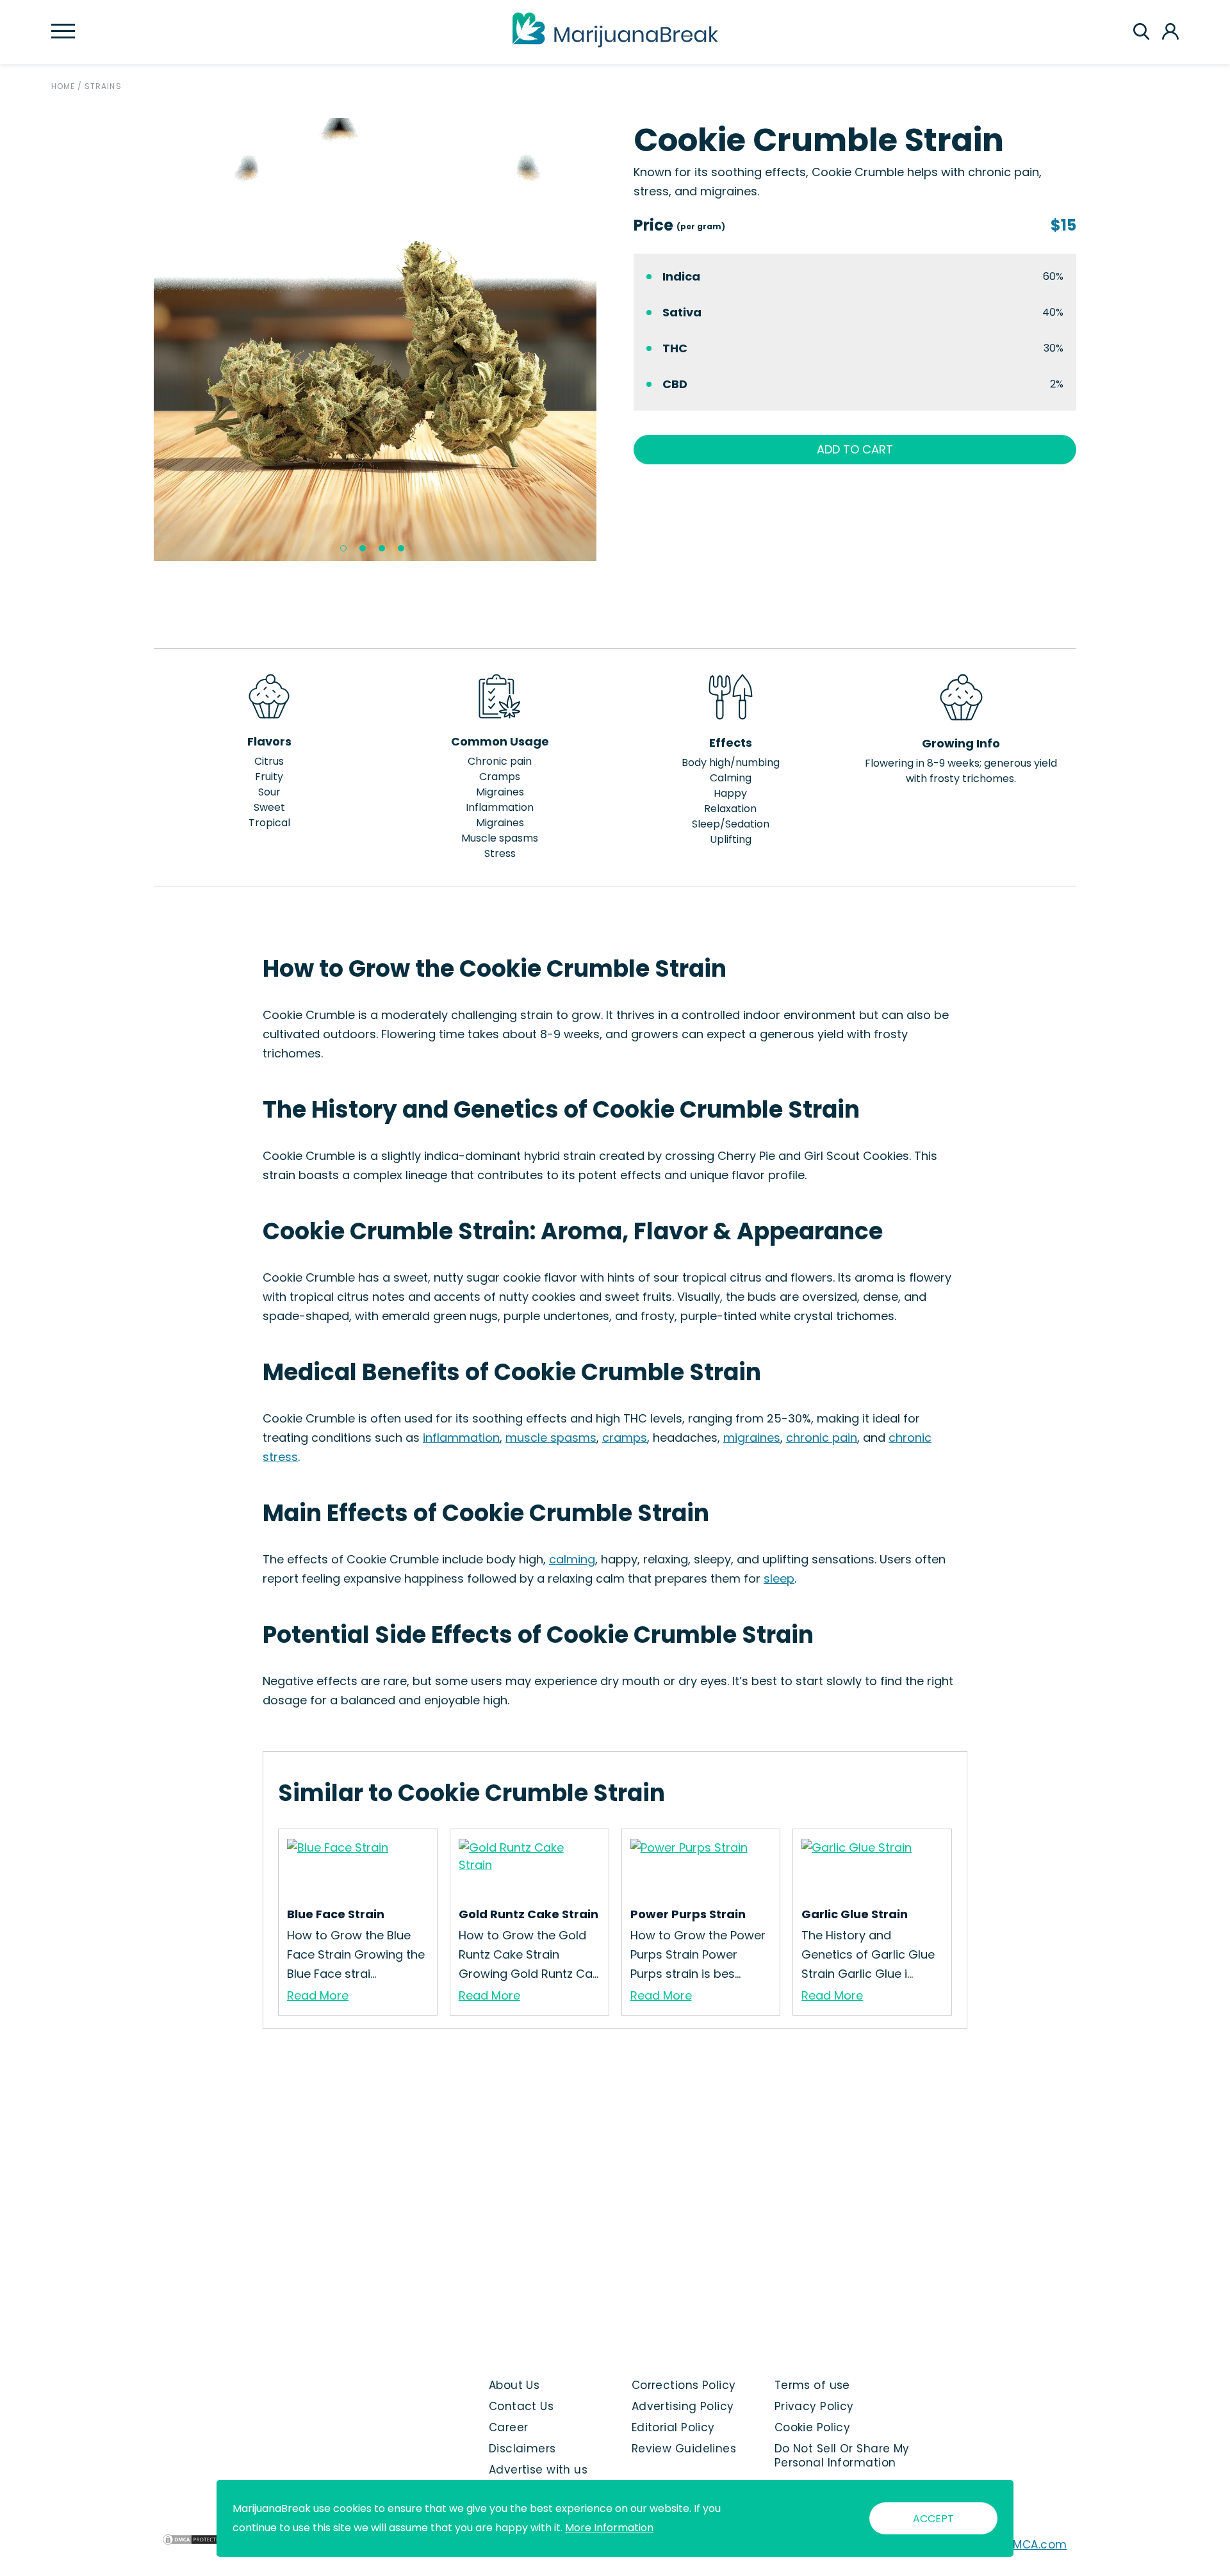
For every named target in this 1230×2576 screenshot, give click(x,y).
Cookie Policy (813, 2427)
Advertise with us (538, 2470)
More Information (609, 2528)
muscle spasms (551, 1438)
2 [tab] (363, 548)
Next (606, 339)
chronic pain (822, 1438)
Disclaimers (522, 2449)
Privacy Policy (814, 2406)
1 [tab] (343, 548)
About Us (514, 2385)
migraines (752, 1438)
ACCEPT (933, 2519)
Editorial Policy (673, 2427)
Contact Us (521, 2406)
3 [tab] (382, 548)
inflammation (461, 1438)
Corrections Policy (684, 2385)
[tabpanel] (375, 339)
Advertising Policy (683, 2406)
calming (572, 1559)
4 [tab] (401, 548)
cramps (625, 1438)
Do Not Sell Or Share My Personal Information (842, 2456)
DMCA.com (1036, 2545)
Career (509, 2427)
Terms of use (812, 2385)
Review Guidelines (684, 2449)
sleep (779, 1578)
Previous (144, 339)
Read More (318, 1995)
